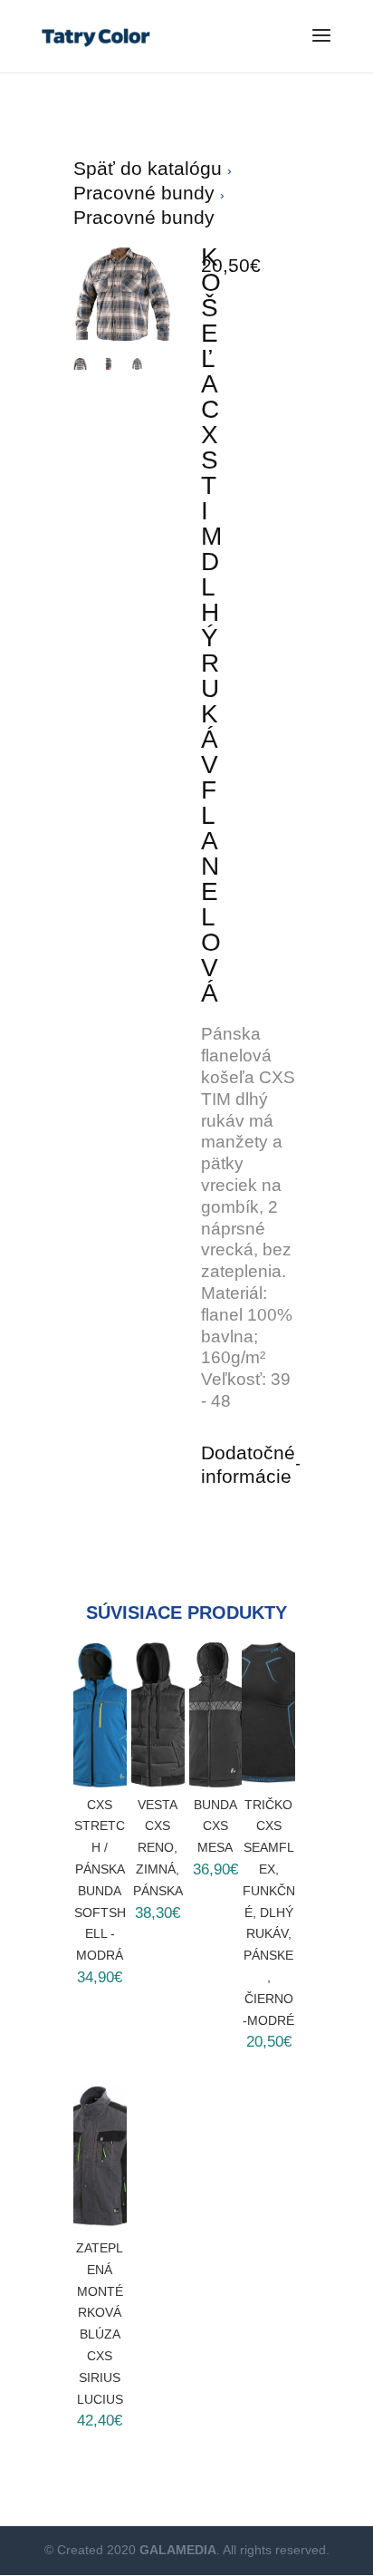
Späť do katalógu (150, 168)
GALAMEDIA (178, 2550)
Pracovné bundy (147, 193)
